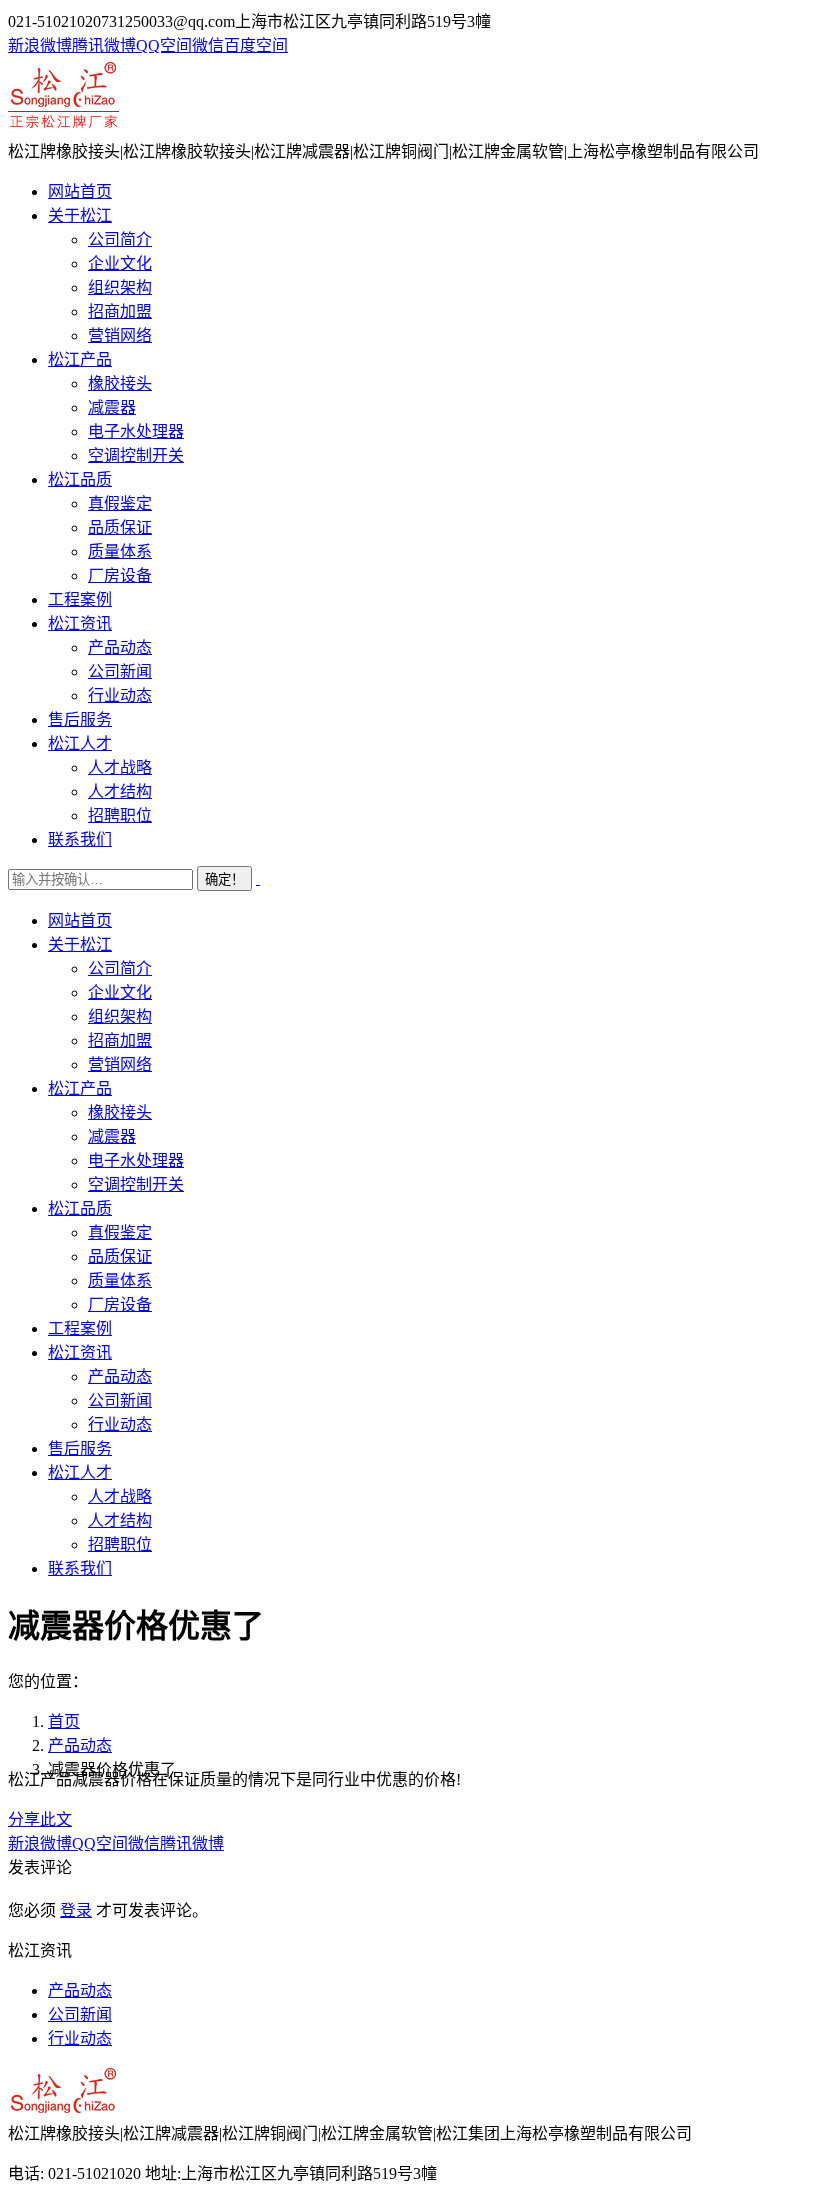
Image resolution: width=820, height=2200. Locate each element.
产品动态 (80, 1745)
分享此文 (40, 1819)
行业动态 (80, 2038)
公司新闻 (80, 2014)
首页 (64, 1721)
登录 (76, 1910)
